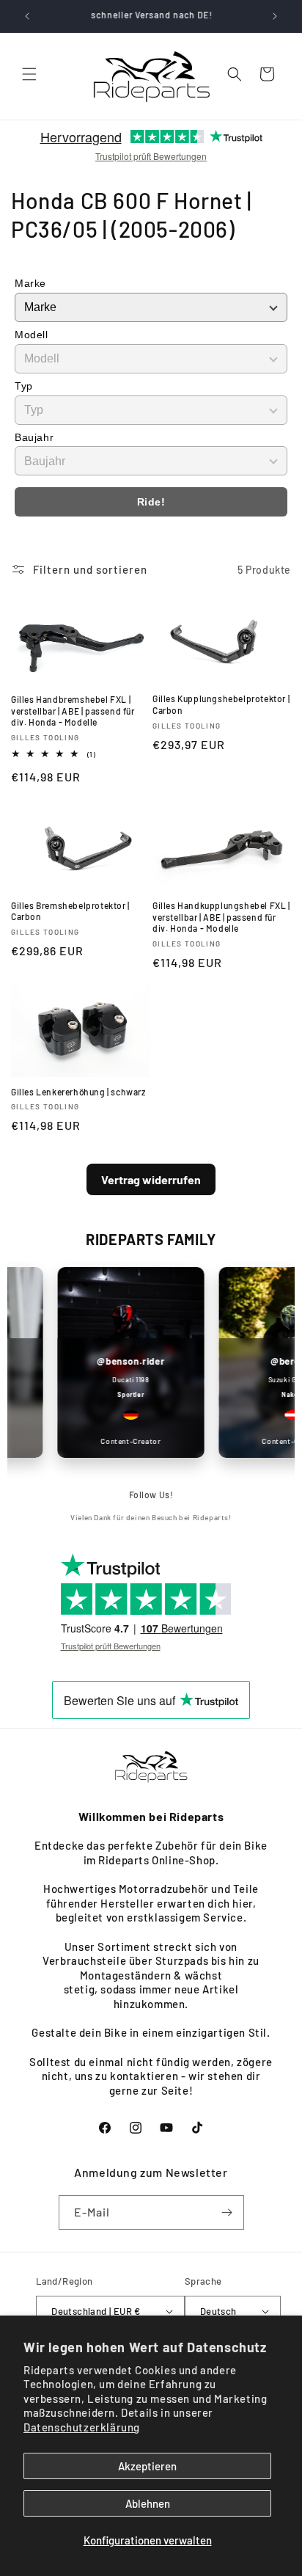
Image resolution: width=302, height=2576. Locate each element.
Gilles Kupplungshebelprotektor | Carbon (221, 704)
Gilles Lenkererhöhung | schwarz (78, 1092)
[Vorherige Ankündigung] (27, 16)
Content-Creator (122, 1441)
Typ (24, 386)
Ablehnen (148, 2503)
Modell (32, 335)
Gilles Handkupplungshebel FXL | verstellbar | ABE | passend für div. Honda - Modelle (221, 917)
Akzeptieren (147, 2466)
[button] (29, 74)
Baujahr (34, 437)
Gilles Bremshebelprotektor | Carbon (70, 911)
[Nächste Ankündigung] (275, 16)
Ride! (151, 502)
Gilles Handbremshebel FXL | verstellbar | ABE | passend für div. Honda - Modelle (73, 711)
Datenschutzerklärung (82, 2427)
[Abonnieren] (227, 2212)
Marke (30, 283)
